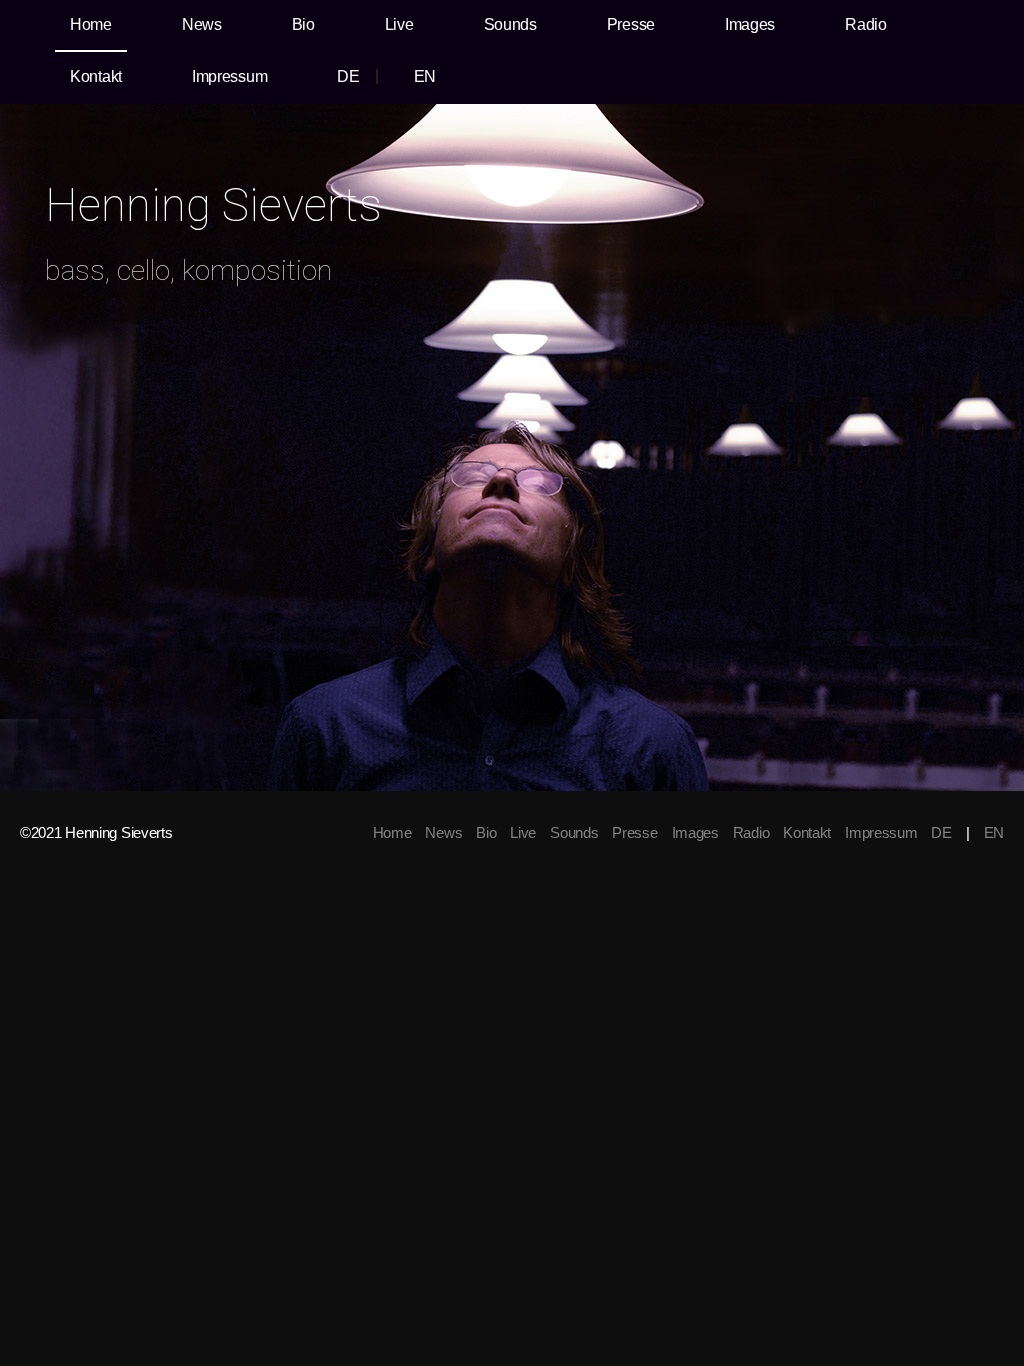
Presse (631, 24)
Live (399, 24)
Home (91, 24)
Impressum (229, 76)
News (202, 24)
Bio (303, 24)
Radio (866, 24)
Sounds (510, 24)
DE (348, 76)
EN (425, 76)
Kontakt (96, 76)
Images (750, 24)
